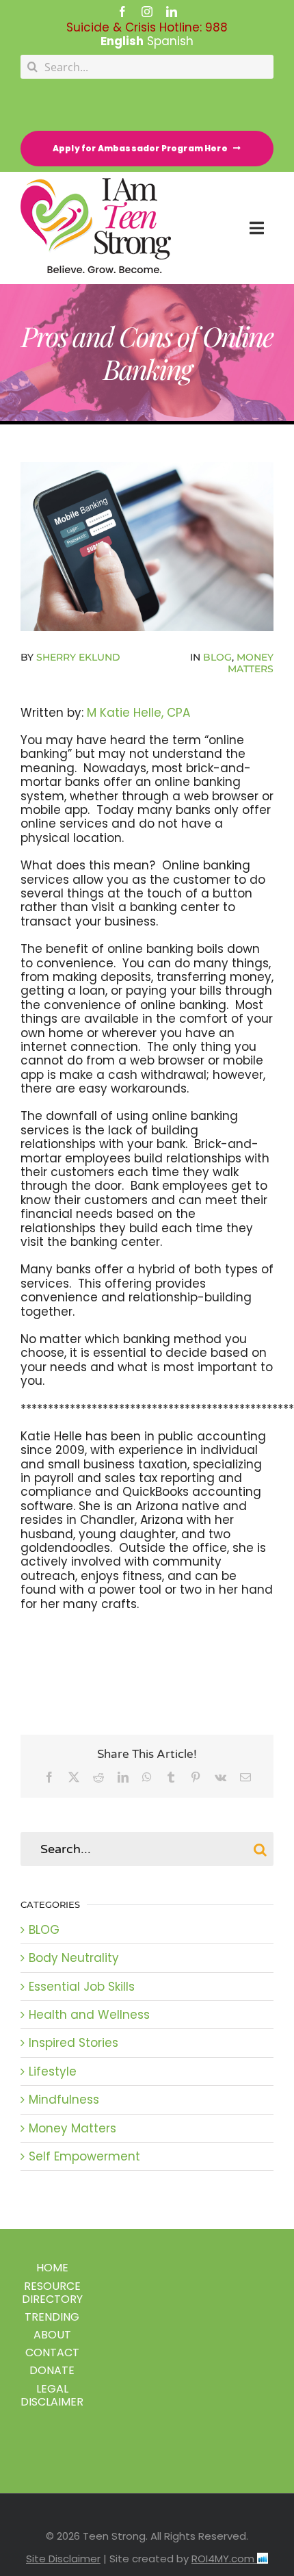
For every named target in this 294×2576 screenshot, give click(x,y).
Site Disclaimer (63, 2559)
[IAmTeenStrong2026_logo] (96, 183)
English (122, 41)
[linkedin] (172, 12)
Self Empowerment (84, 2156)
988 (216, 27)
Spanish (170, 41)
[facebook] (122, 12)
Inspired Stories (73, 2043)
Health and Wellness (89, 2015)
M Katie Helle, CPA (138, 713)
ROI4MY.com (224, 2559)
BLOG (217, 657)
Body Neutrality (74, 1958)
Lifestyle (53, 2071)
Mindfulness (64, 2100)
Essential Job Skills (82, 1987)
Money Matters (251, 663)
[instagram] (147, 12)
